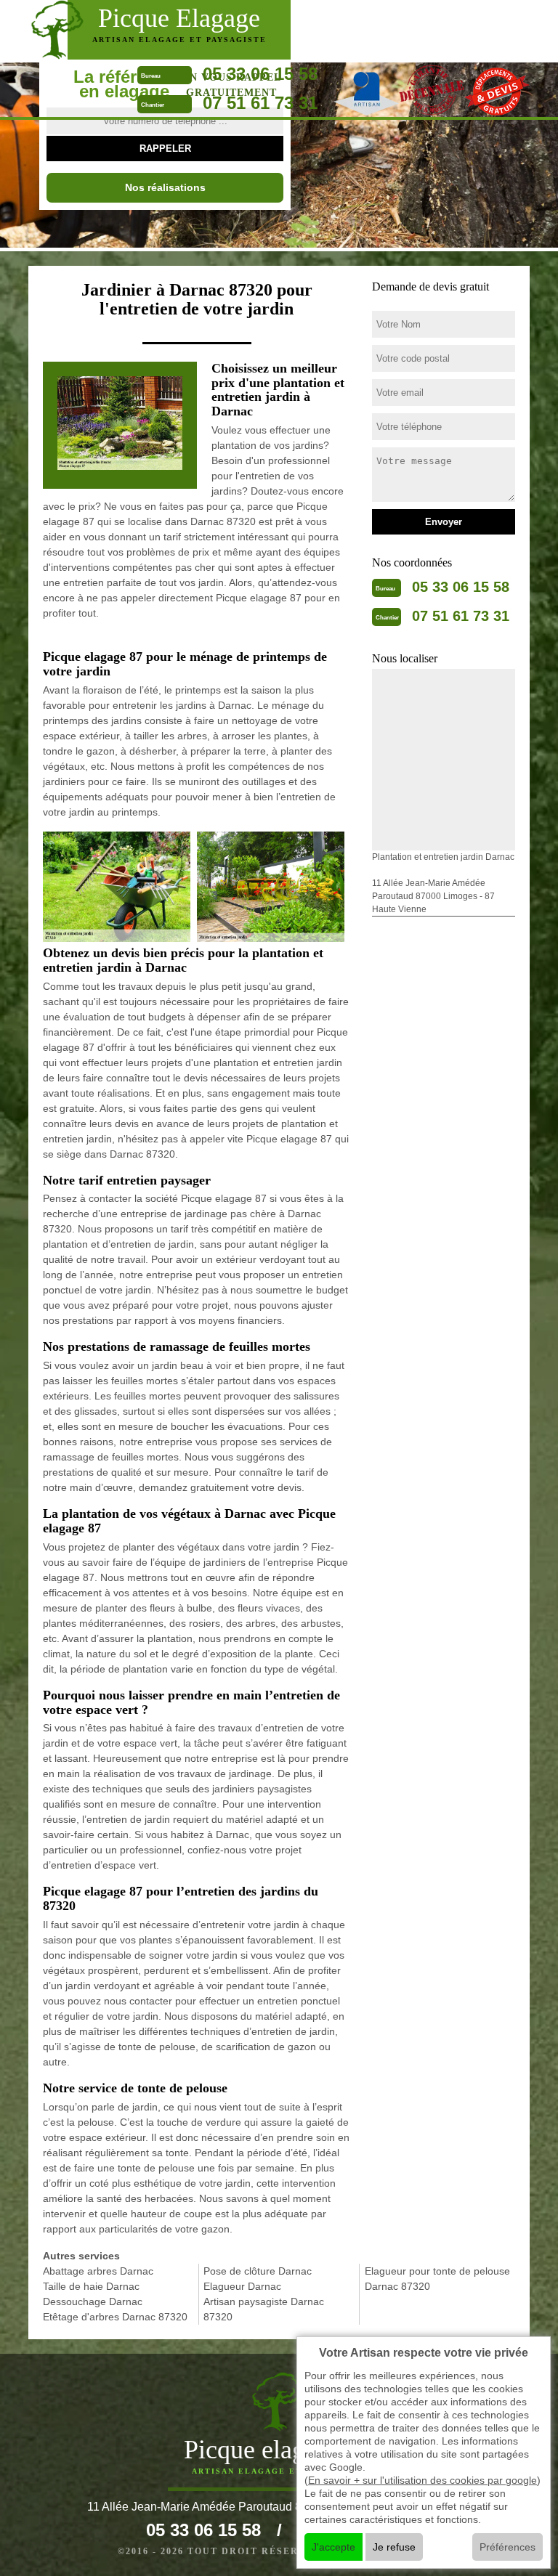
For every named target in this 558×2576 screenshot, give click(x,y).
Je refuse (394, 2547)
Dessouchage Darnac (93, 2301)
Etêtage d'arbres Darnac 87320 (115, 2317)
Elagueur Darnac (242, 2286)
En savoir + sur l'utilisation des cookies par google (422, 2480)
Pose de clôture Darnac (258, 2271)
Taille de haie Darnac (91, 2286)
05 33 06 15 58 (260, 74)
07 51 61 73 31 (260, 103)
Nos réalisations (165, 187)
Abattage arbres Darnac (98, 2271)
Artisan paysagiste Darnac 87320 (264, 2309)
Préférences (508, 2547)
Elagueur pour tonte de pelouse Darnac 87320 (437, 2279)
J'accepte (333, 2547)
